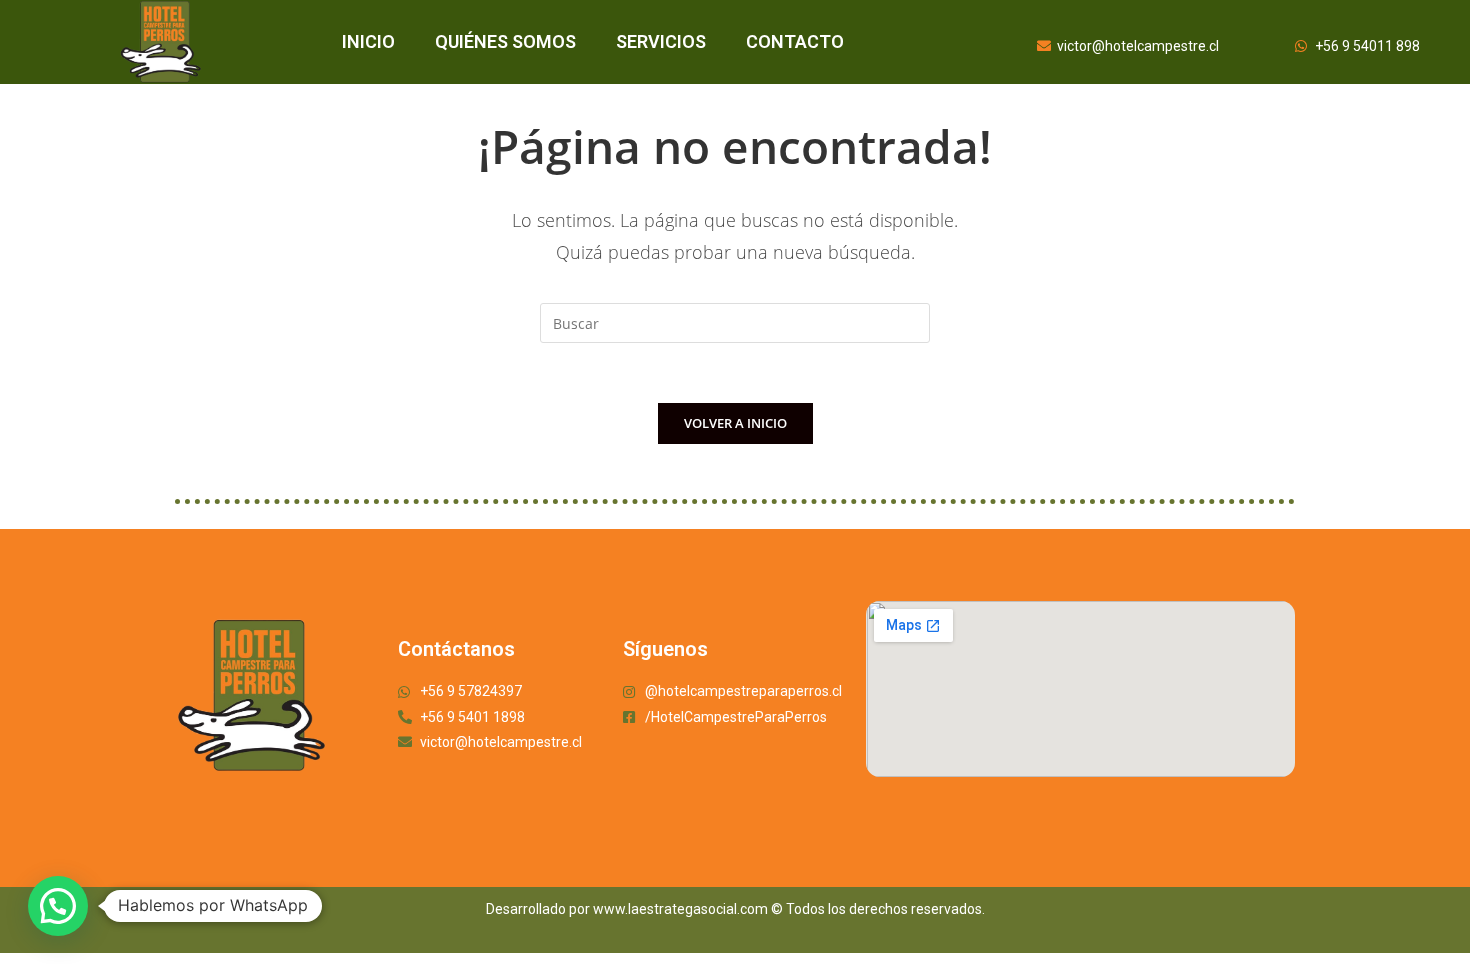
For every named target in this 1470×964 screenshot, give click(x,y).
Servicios (661, 41)
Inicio (368, 41)
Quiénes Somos (505, 41)
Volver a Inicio (735, 423)
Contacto (795, 41)
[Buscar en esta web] (735, 321)
